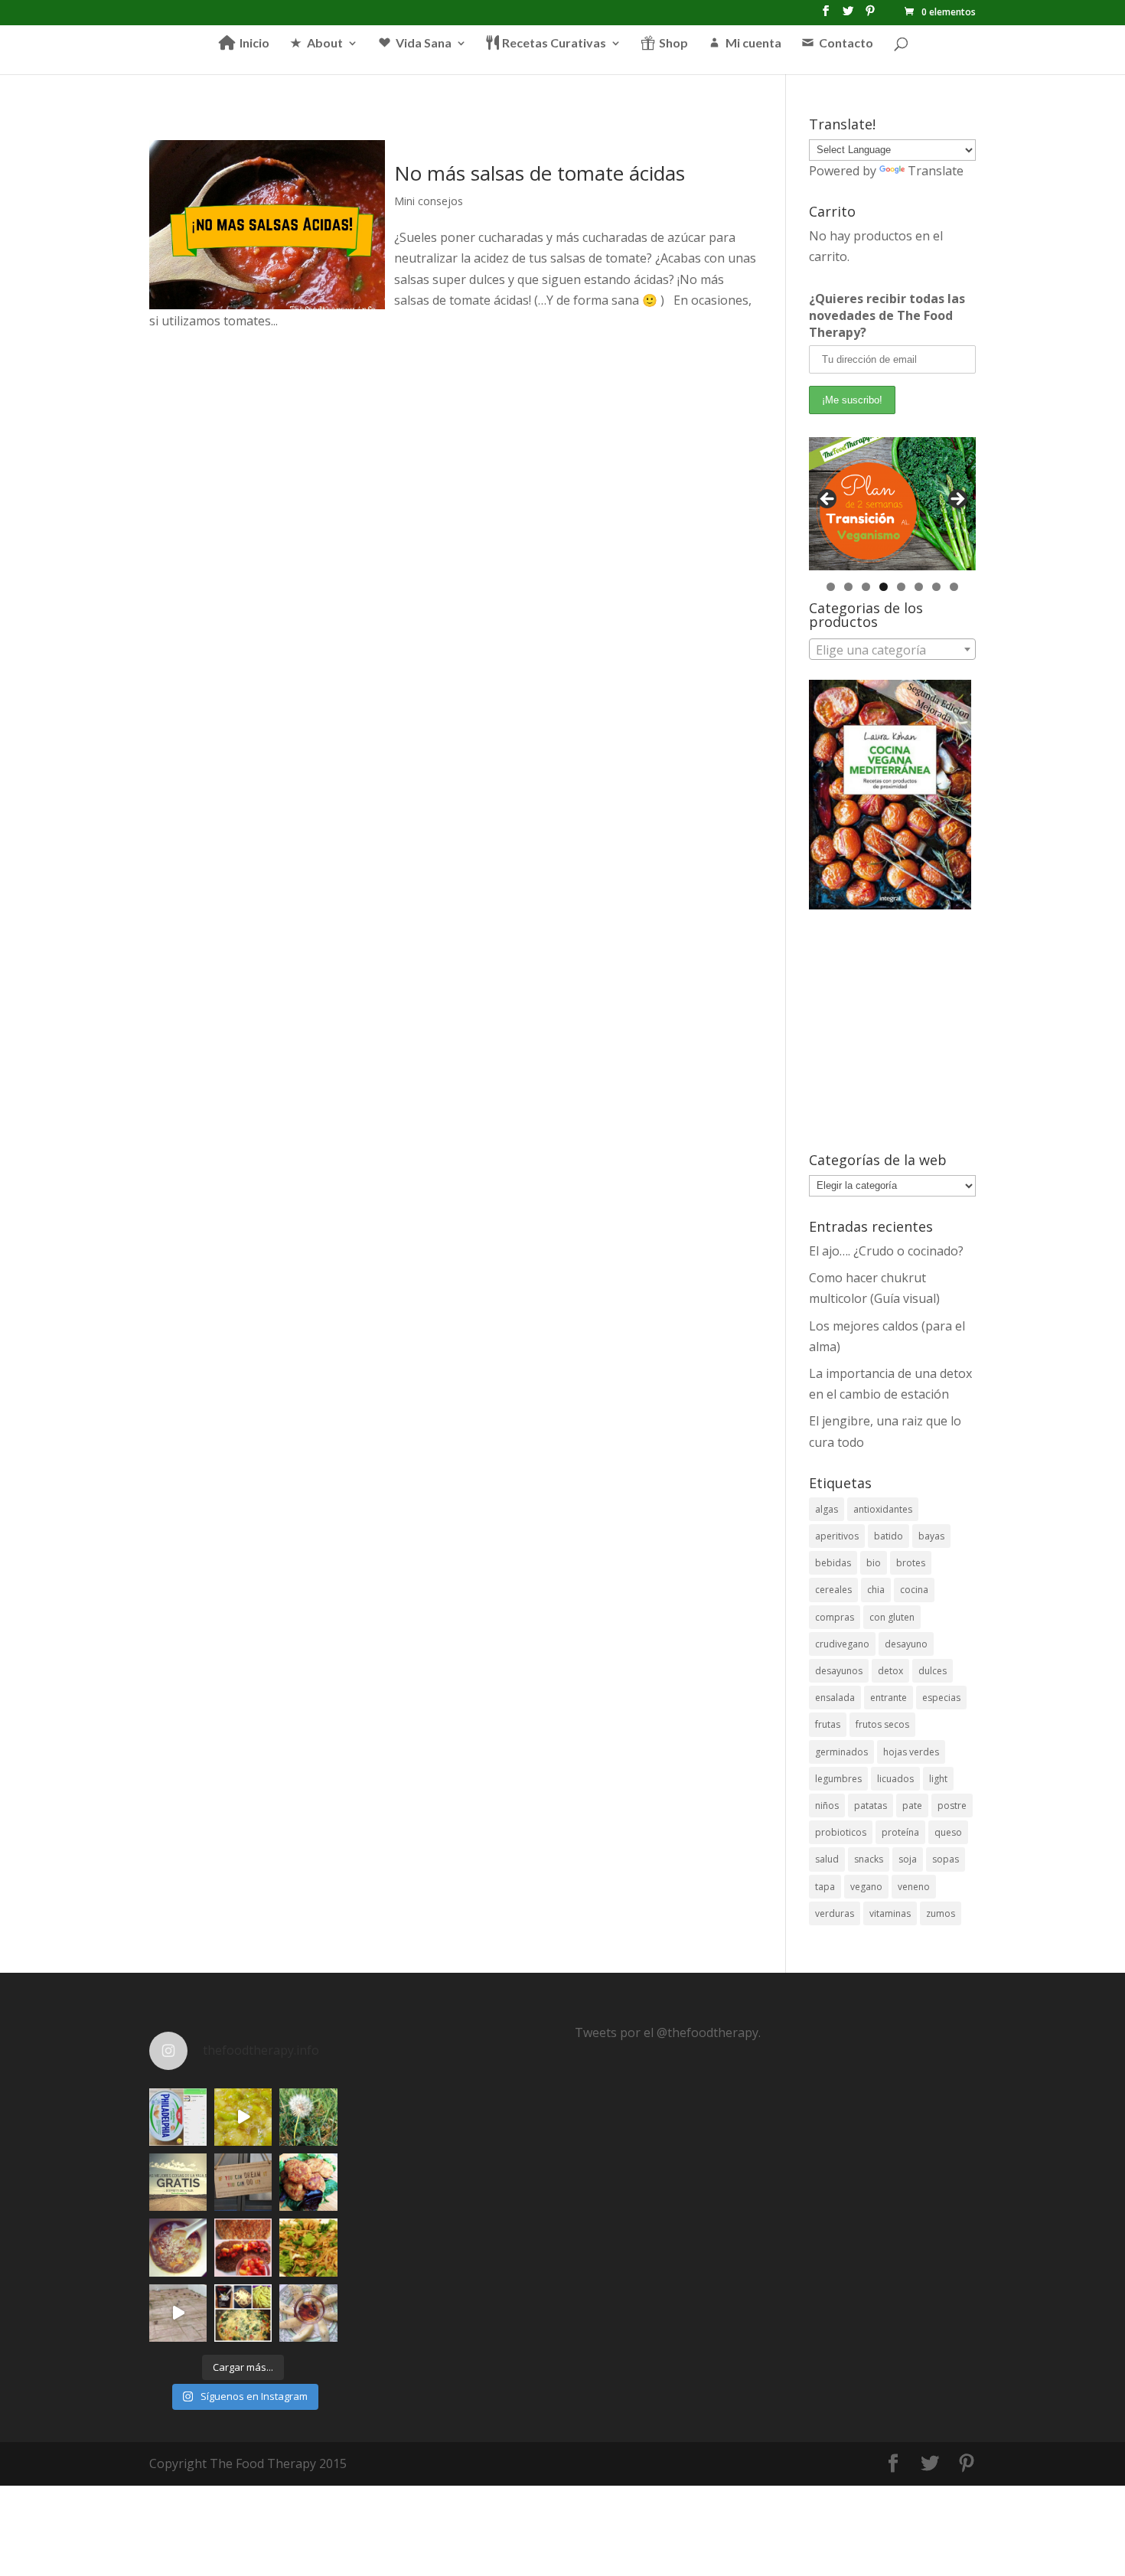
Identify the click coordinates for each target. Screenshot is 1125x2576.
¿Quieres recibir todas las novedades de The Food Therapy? (887, 315)
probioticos (841, 1832)
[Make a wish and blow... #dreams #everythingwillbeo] (308, 2117)
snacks (869, 1859)
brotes (911, 1563)
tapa (825, 1887)
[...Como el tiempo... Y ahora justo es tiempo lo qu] (178, 2182)
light (938, 1779)
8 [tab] (954, 587)
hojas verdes (911, 1752)
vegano (866, 1887)
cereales (833, 1590)
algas (827, 1509)
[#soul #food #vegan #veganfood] (243, 2313)
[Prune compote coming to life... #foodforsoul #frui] (243, 2117)
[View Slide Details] (892, 504)
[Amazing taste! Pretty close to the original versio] (178, 2117)
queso (948, 1832)
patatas (871, 1805)
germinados (841, 1752)
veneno (914, 1887)
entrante (889, 1698)
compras (835, 1617)
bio (874, 1563)
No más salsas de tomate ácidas (540, 173)
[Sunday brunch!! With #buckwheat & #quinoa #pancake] (243, 2247)
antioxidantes (883, 1509)
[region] (892, 504)
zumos (941, 1913)
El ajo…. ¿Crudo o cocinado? (886, 1251)
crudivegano (842, 1644)
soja (908, 1859)
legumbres (838, 1779)
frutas (828, 1724)
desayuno (906, 1644)
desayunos (839, 1671)
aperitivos (837, 1536)
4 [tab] (884, 587)
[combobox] (892, 649)
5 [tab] (901, 587)
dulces (933, 1671)
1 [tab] (831, 587)
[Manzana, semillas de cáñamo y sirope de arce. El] (308, 2313)
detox (890, 1671)
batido (889, 1536)
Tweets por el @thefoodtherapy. (668, 2032)
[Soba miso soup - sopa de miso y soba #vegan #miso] (178, 2247)
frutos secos (882, 1724)
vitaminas (890, 1913)
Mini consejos (429, 201)
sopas (946, 1859)
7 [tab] (936, 587)
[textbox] (892, 650)
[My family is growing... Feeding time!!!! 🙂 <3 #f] (178, 2313)
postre (952, 1805)
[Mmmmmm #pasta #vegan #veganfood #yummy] (308, 2247)
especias (941, 1698)
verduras (835, 1913)
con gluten (892, 1617)
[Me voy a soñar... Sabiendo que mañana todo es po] (243, 2182)
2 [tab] (848, 587)
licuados (895, 1779)
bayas (931, 1536)
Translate (936, 171)
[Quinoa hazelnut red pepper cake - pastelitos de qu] (308, 2182)
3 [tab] (866, 587)
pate (912, 1805)
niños (827, 1805)
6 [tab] (919, 587)
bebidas (833, 1563)
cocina (914, 1590)
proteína (900, 1832)
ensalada (835, 1698)
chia (876, 1590)
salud (827, 1859)
